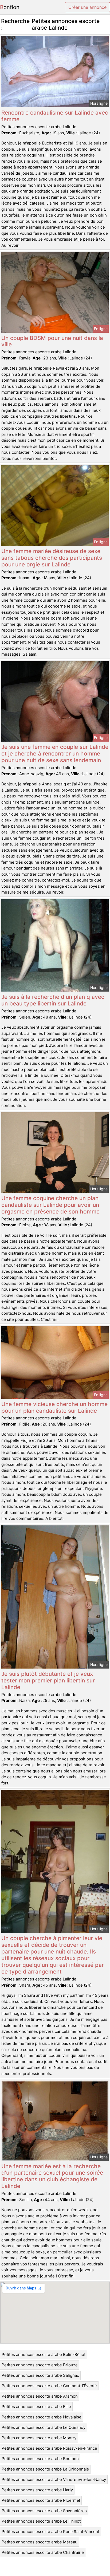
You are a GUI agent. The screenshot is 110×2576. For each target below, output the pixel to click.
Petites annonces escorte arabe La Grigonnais (45, 2469)
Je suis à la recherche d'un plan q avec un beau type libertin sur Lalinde (53, 1000)
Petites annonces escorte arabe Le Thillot (41, 2521)
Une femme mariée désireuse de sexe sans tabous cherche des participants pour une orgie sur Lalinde (52, 558)
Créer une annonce (87, 7)
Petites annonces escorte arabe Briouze (40, 2365)
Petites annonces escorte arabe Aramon (40, 2396)
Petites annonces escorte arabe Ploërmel (41, 2500)
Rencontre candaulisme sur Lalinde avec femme (55, 116)
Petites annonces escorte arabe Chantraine (43, 2552)
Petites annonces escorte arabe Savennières (44, 2511)
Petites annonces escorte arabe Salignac (40, 2375)
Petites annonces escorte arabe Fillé (36, 2407)
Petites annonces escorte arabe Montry (39, 2438)
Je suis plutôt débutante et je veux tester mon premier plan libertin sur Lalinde (48, 1680)
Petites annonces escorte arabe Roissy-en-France (49, 2448)
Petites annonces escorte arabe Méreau (40, 2542)
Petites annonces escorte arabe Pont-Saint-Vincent (50, 2532)
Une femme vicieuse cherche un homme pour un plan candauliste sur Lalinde (54, 1407)
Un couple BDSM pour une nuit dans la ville (52, 341)
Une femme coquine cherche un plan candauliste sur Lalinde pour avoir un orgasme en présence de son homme (50, 1205)
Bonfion (10, 7)
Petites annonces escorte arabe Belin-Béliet (44, 2354)
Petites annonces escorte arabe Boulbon (40, 2459)
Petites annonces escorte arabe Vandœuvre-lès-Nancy (54, 2479)
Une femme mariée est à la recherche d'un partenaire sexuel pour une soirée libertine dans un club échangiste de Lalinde (52, 2176)
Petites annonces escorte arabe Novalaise (42, 2417)
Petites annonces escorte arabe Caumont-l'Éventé (49, 2386)
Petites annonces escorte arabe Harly (37, 2490)
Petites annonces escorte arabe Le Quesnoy (44, 2427)
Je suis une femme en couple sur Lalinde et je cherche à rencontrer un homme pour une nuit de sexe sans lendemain (55, 753)
